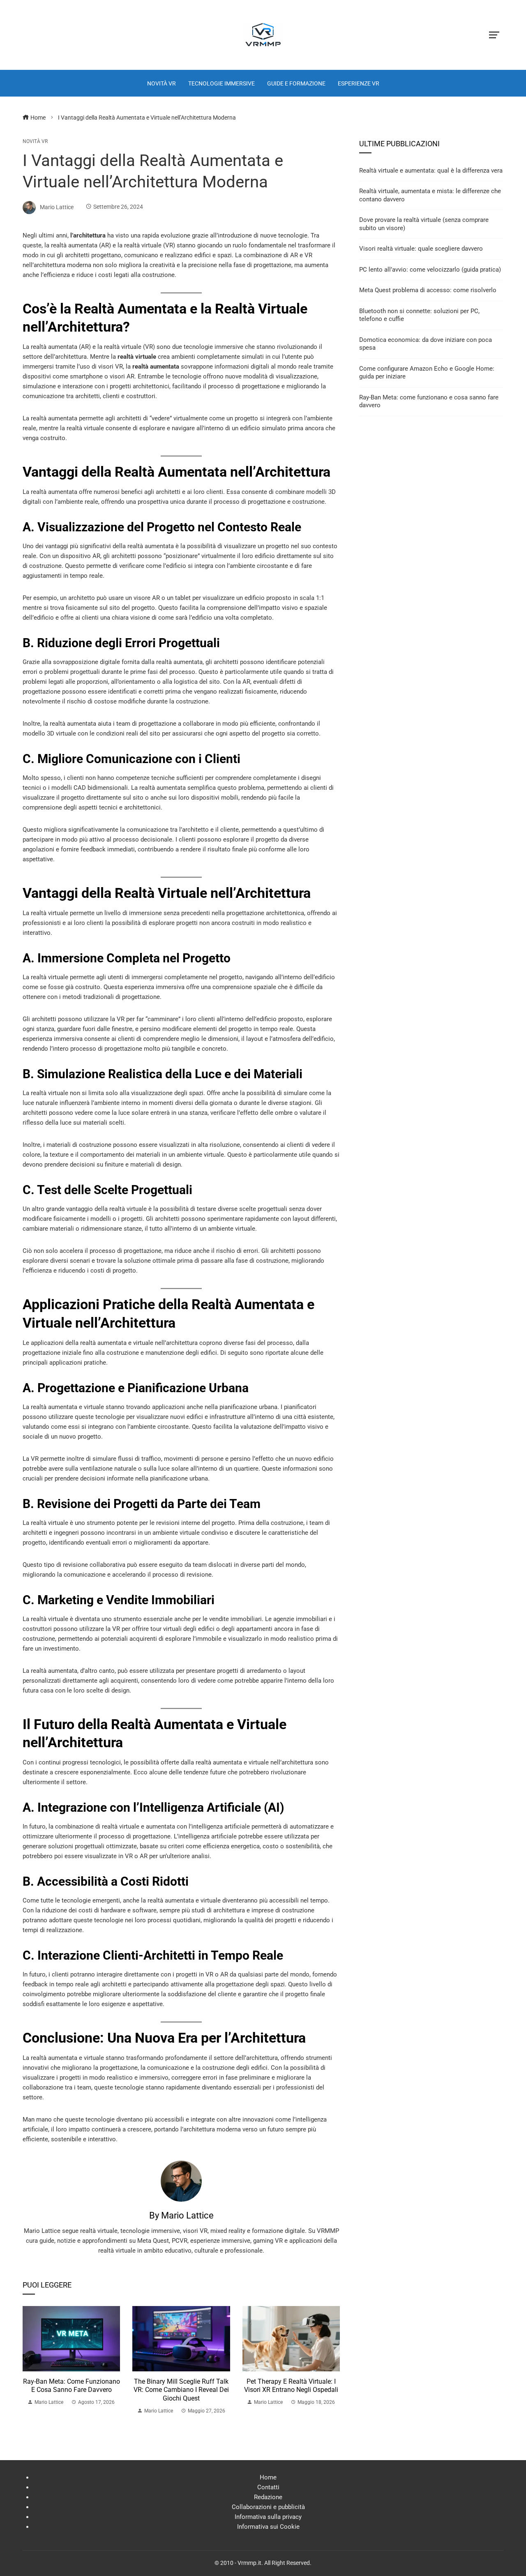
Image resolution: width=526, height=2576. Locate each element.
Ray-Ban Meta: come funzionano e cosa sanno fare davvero (72, 2386)
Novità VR (35, 141)
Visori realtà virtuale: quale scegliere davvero (421, 249)
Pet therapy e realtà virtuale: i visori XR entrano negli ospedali (291, 2386)
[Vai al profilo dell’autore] (181, 2181)
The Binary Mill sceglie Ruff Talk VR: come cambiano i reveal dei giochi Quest (181, 2390)
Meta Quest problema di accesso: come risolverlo (428, 290)
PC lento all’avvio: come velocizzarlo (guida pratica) (430, 270)
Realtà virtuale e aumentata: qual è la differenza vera (431, 171)
